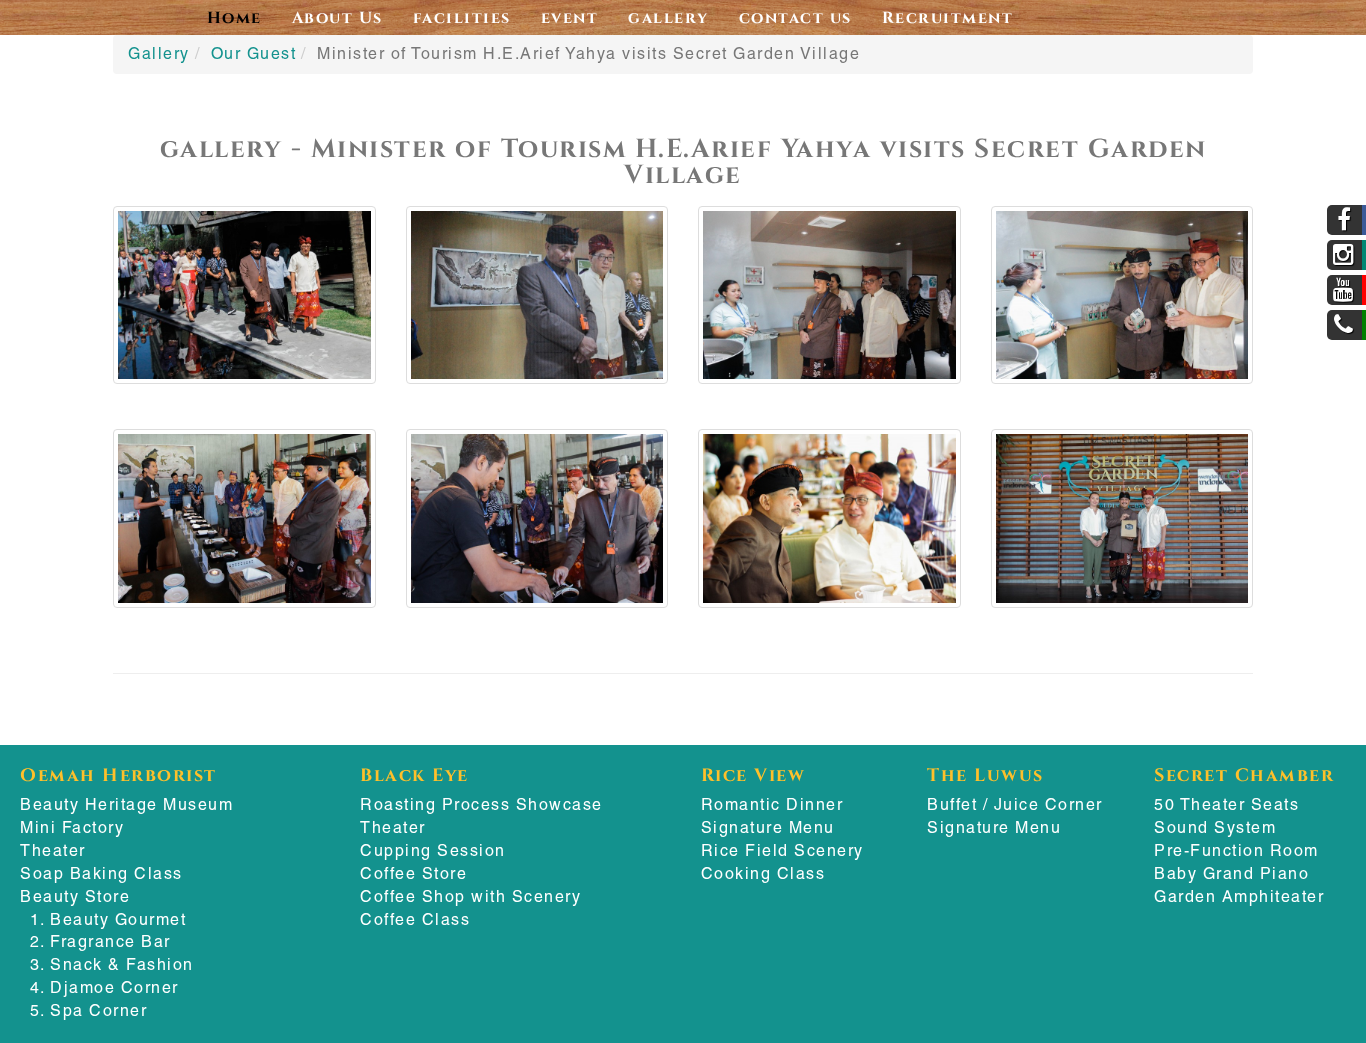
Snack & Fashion (122, 964)
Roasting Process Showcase (481, 804)
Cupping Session (433, 850)
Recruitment (948, 16)
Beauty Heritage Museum (126, 804)
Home (234, 16)
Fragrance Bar (110, 941)
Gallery (159, 53)
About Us (337, 16)
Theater (53, 850)
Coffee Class (415, 919)
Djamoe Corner (114, 987)
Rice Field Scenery (782, 850)
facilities (462, 16)
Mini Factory (72, 827)
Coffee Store (413, 873)
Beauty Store (75, 896)
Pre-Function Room (1236, 850)
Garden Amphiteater (1239, 896)
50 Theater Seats (1226, 804)
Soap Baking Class (101, 873)
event (570, 16)
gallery (668, 16)
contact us (795, 16)
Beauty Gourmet (118, 919)
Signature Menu (768, 827)
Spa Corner (98, 1010)
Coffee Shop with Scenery (470, 896)
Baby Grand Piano (1231, 873)
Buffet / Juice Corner (1015, 804)
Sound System (1215, 827)
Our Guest (254, 53)
